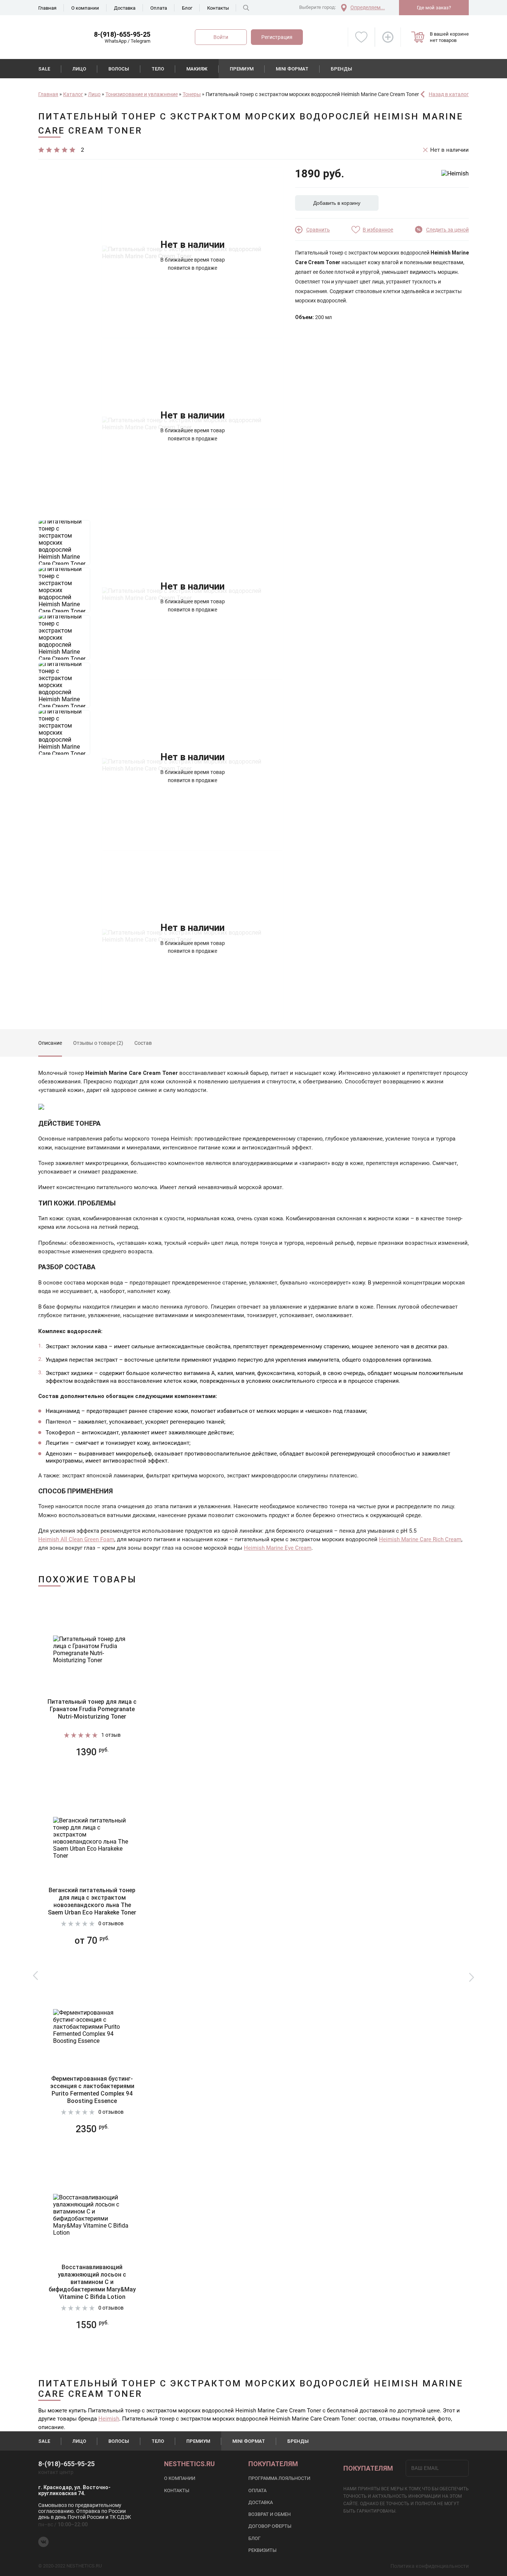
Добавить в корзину (337, 203)
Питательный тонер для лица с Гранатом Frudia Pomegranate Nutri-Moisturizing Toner (92, 1709)
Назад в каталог (449, 94)
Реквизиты (262, 2550)
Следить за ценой (447, 230)
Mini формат (292, 69)
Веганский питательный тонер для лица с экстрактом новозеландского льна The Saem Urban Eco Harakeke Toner (92, 1901)
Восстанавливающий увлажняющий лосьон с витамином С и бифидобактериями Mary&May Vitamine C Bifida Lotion (92, 2282)
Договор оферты (270, 2526)
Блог (187, 8)
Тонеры (192, 94)
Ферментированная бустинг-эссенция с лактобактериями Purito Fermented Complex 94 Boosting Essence (92, 2090)
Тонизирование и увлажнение (142, 94)
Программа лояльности (279, 2478)
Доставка (125, 8)
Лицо (79, 69)
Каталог (73, 94)
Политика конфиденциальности (430, 2566)
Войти (221, 37)
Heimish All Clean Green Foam (76, 1539)
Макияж (197, 69)
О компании (85, 8)
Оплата (159, 8)
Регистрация (277, 37)
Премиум (242, 69)
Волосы (119, 69)
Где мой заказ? (434, 8)
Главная (47, 8)
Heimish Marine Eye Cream (278, 1548)
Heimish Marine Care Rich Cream (420, 1539)
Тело (158, 69)
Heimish (109, 2419)
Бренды (341, 69)
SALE (44, 69)
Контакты (218, 8)
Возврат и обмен (269, 2514)
